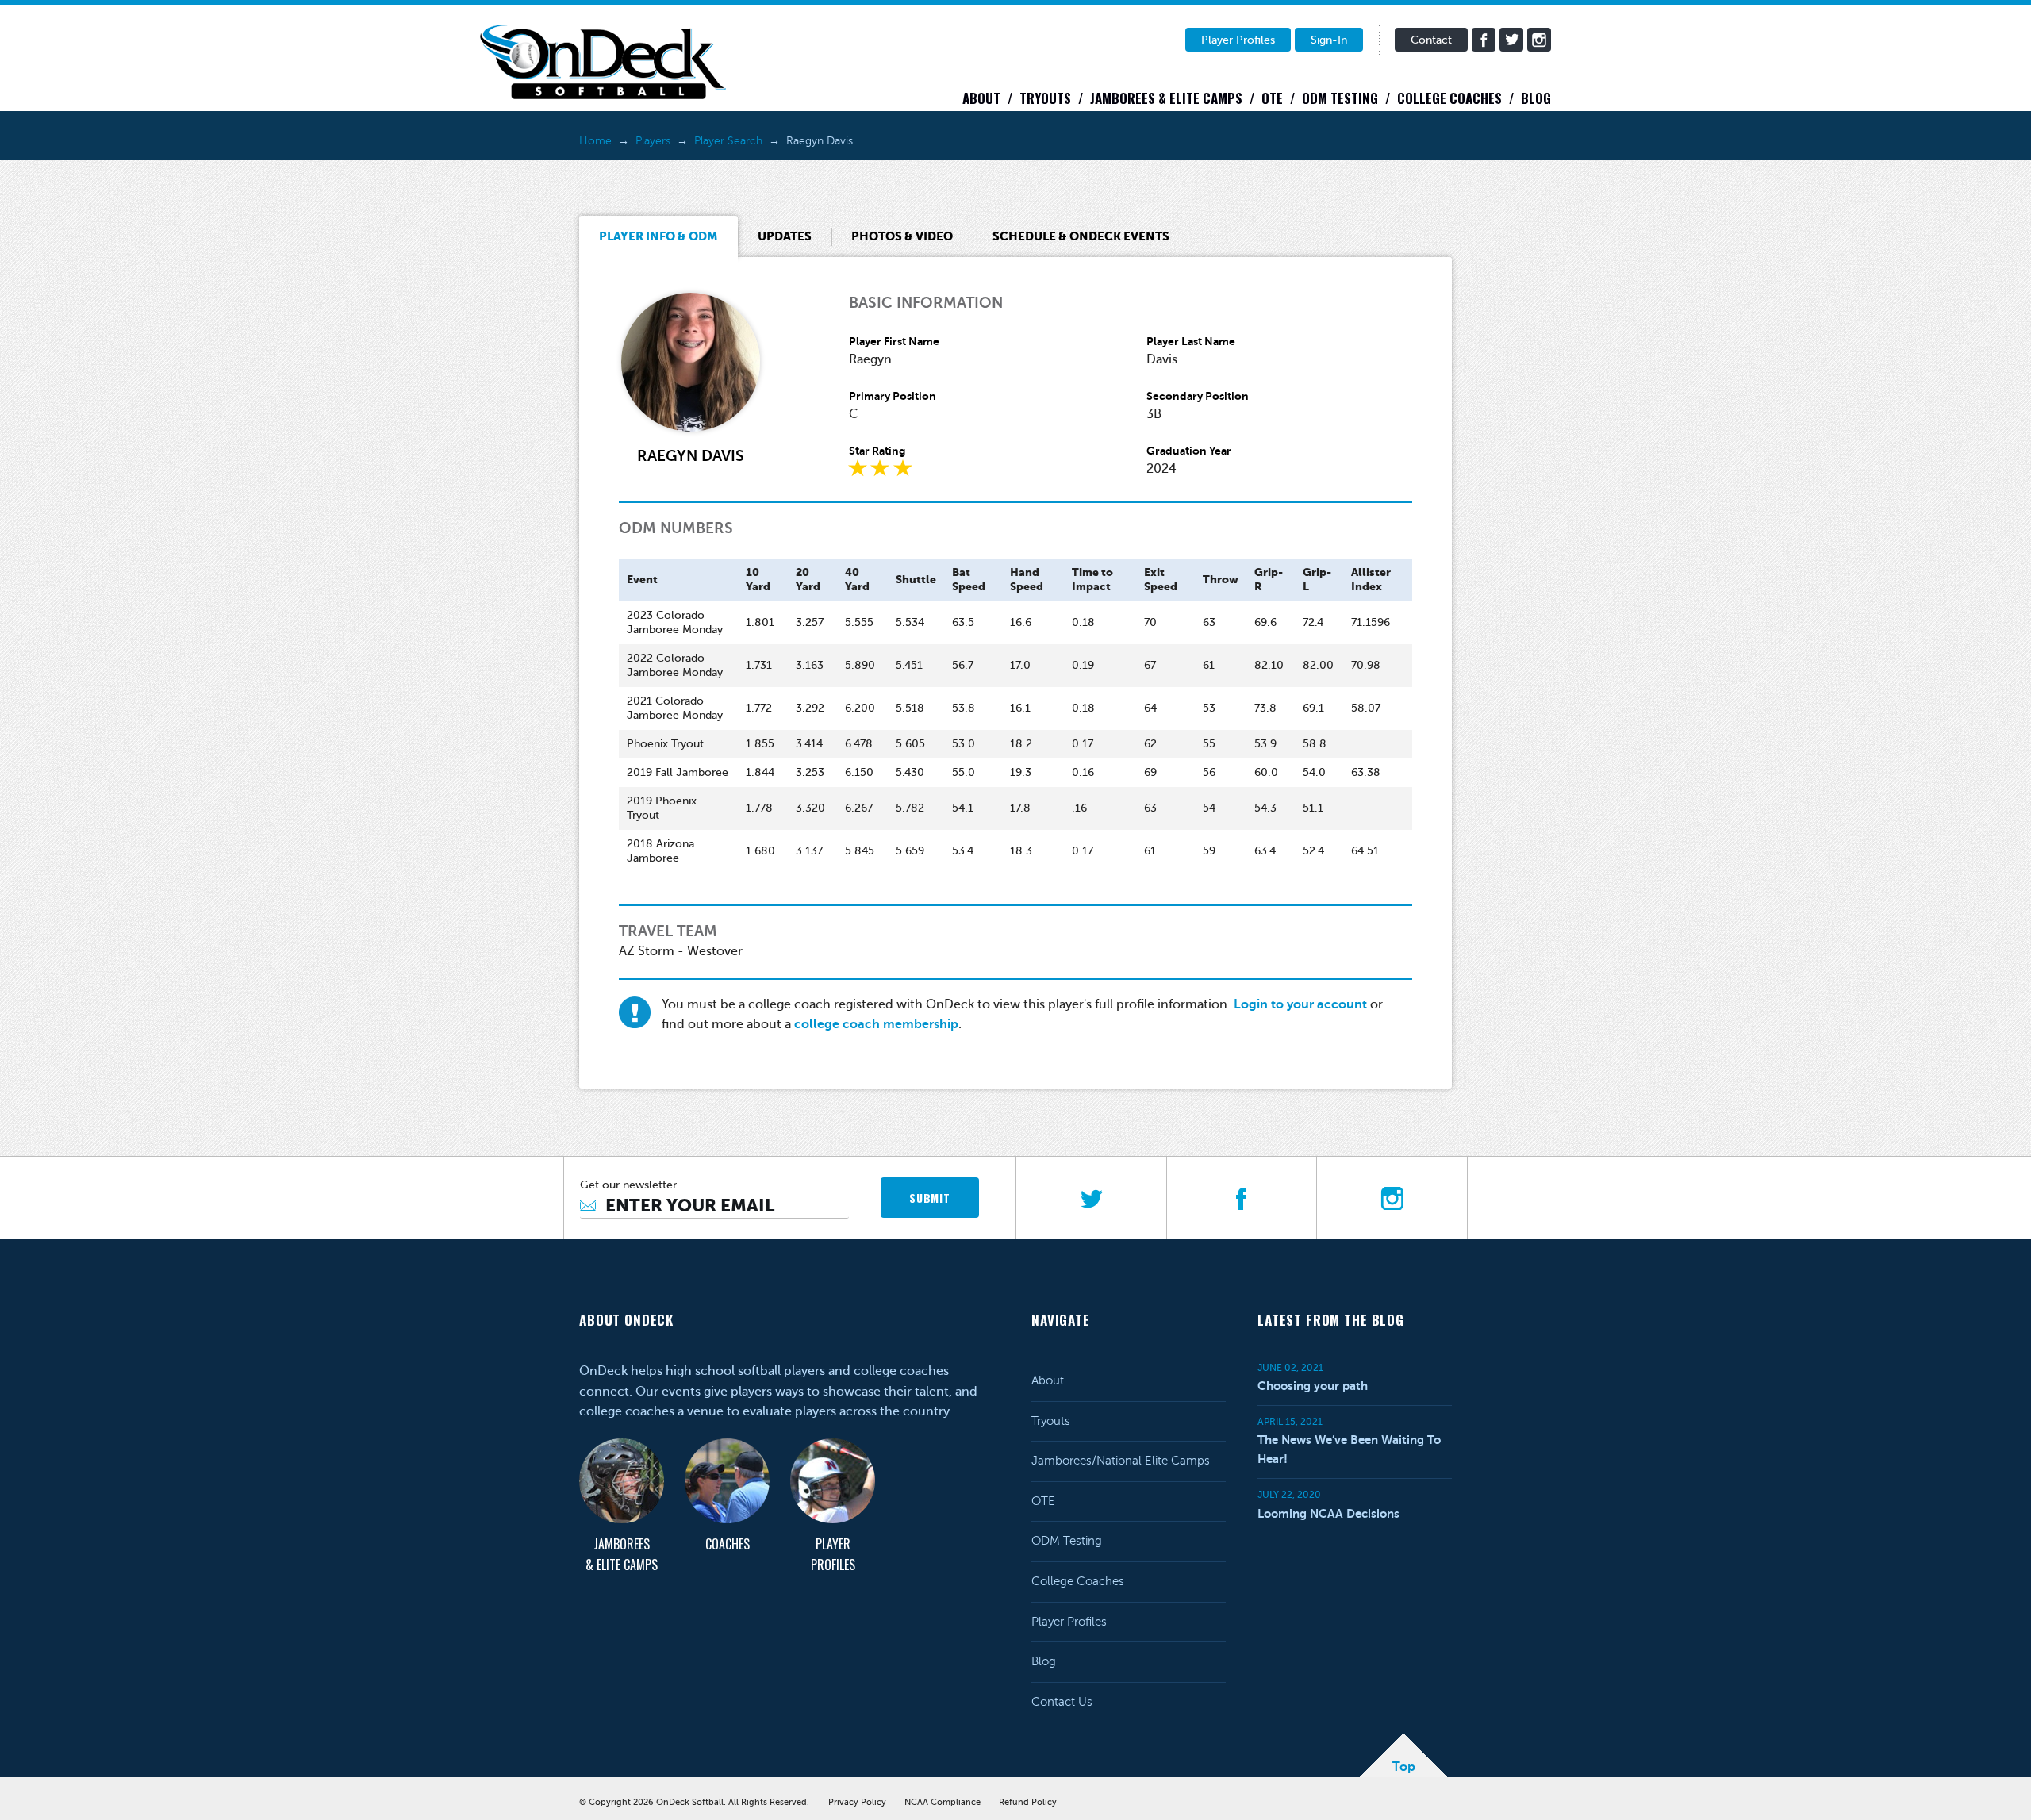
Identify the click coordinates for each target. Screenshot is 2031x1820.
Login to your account (1300, 1004)
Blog (1536, 98)
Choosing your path (1313, 1386)
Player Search (728, 141)
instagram (1539, 40)
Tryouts (1045, 98)
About (981, 98)
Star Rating (877, 451)
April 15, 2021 (1290, 1422)
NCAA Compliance (943, 1802)
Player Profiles (1238, 40)
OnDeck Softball (603, 62)
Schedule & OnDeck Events (1081, 236)
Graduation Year (1189, 451)
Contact (1431, 40)
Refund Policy (1028, 1802)
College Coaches (1449, 98)
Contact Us (1062, 1702)
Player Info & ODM (658, 236)
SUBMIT (929, 1198)
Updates (785, 236)
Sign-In (1329, 40)
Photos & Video (902, 236)
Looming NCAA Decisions (1328, 1513)
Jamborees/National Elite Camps (1121, 1461)
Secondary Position (1198, 396)
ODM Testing (1340, 98)
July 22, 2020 (1289, 1495)
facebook (1484, 40)
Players (653, 141)
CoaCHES (728, 1544)
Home (595, 141)
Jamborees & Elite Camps (1166, 98)
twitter (1511, 40)
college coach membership (876, 1024)
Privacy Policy (857, 1802)
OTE (1272, 98)
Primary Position (893, 396)
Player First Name (894, 341)
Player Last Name (1191, 341)
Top (1404, 1767)
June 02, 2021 (1290, 1368)
